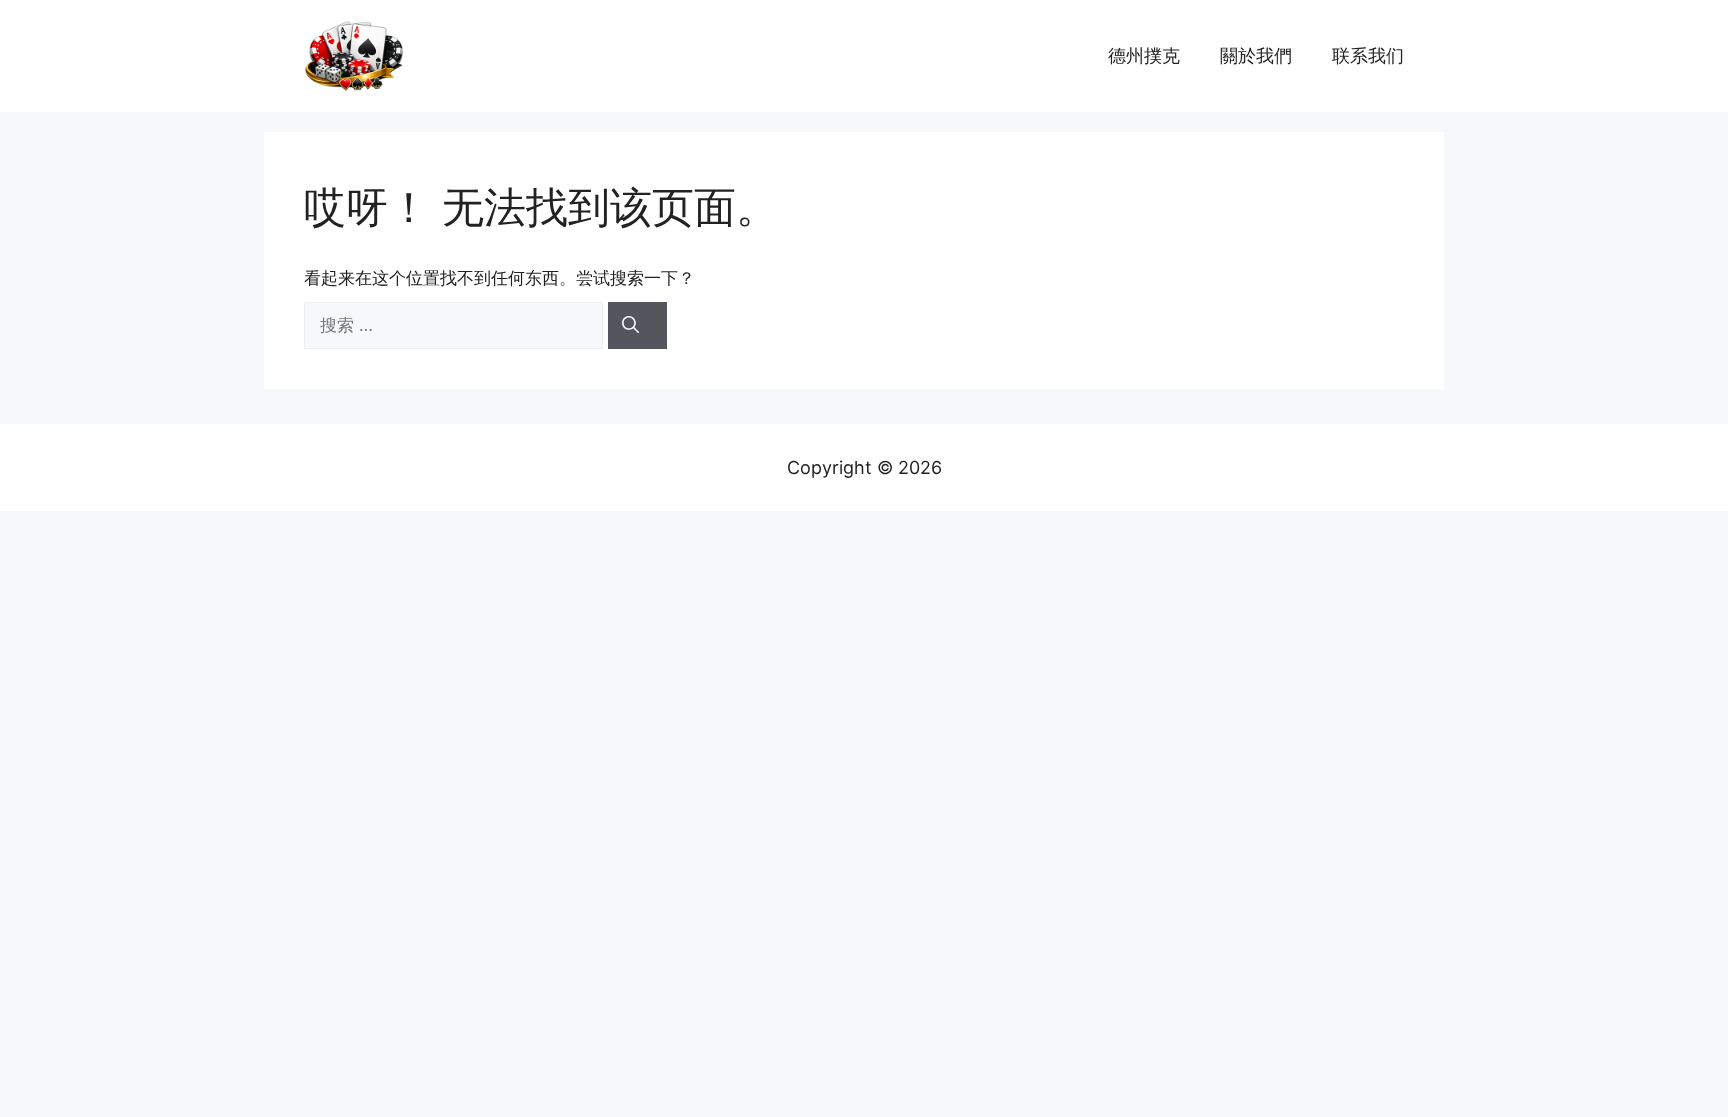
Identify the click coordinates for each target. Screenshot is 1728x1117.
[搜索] (637, 326)
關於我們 (1256, 55)
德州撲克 (1144, 55)
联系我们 (1368, 55)
